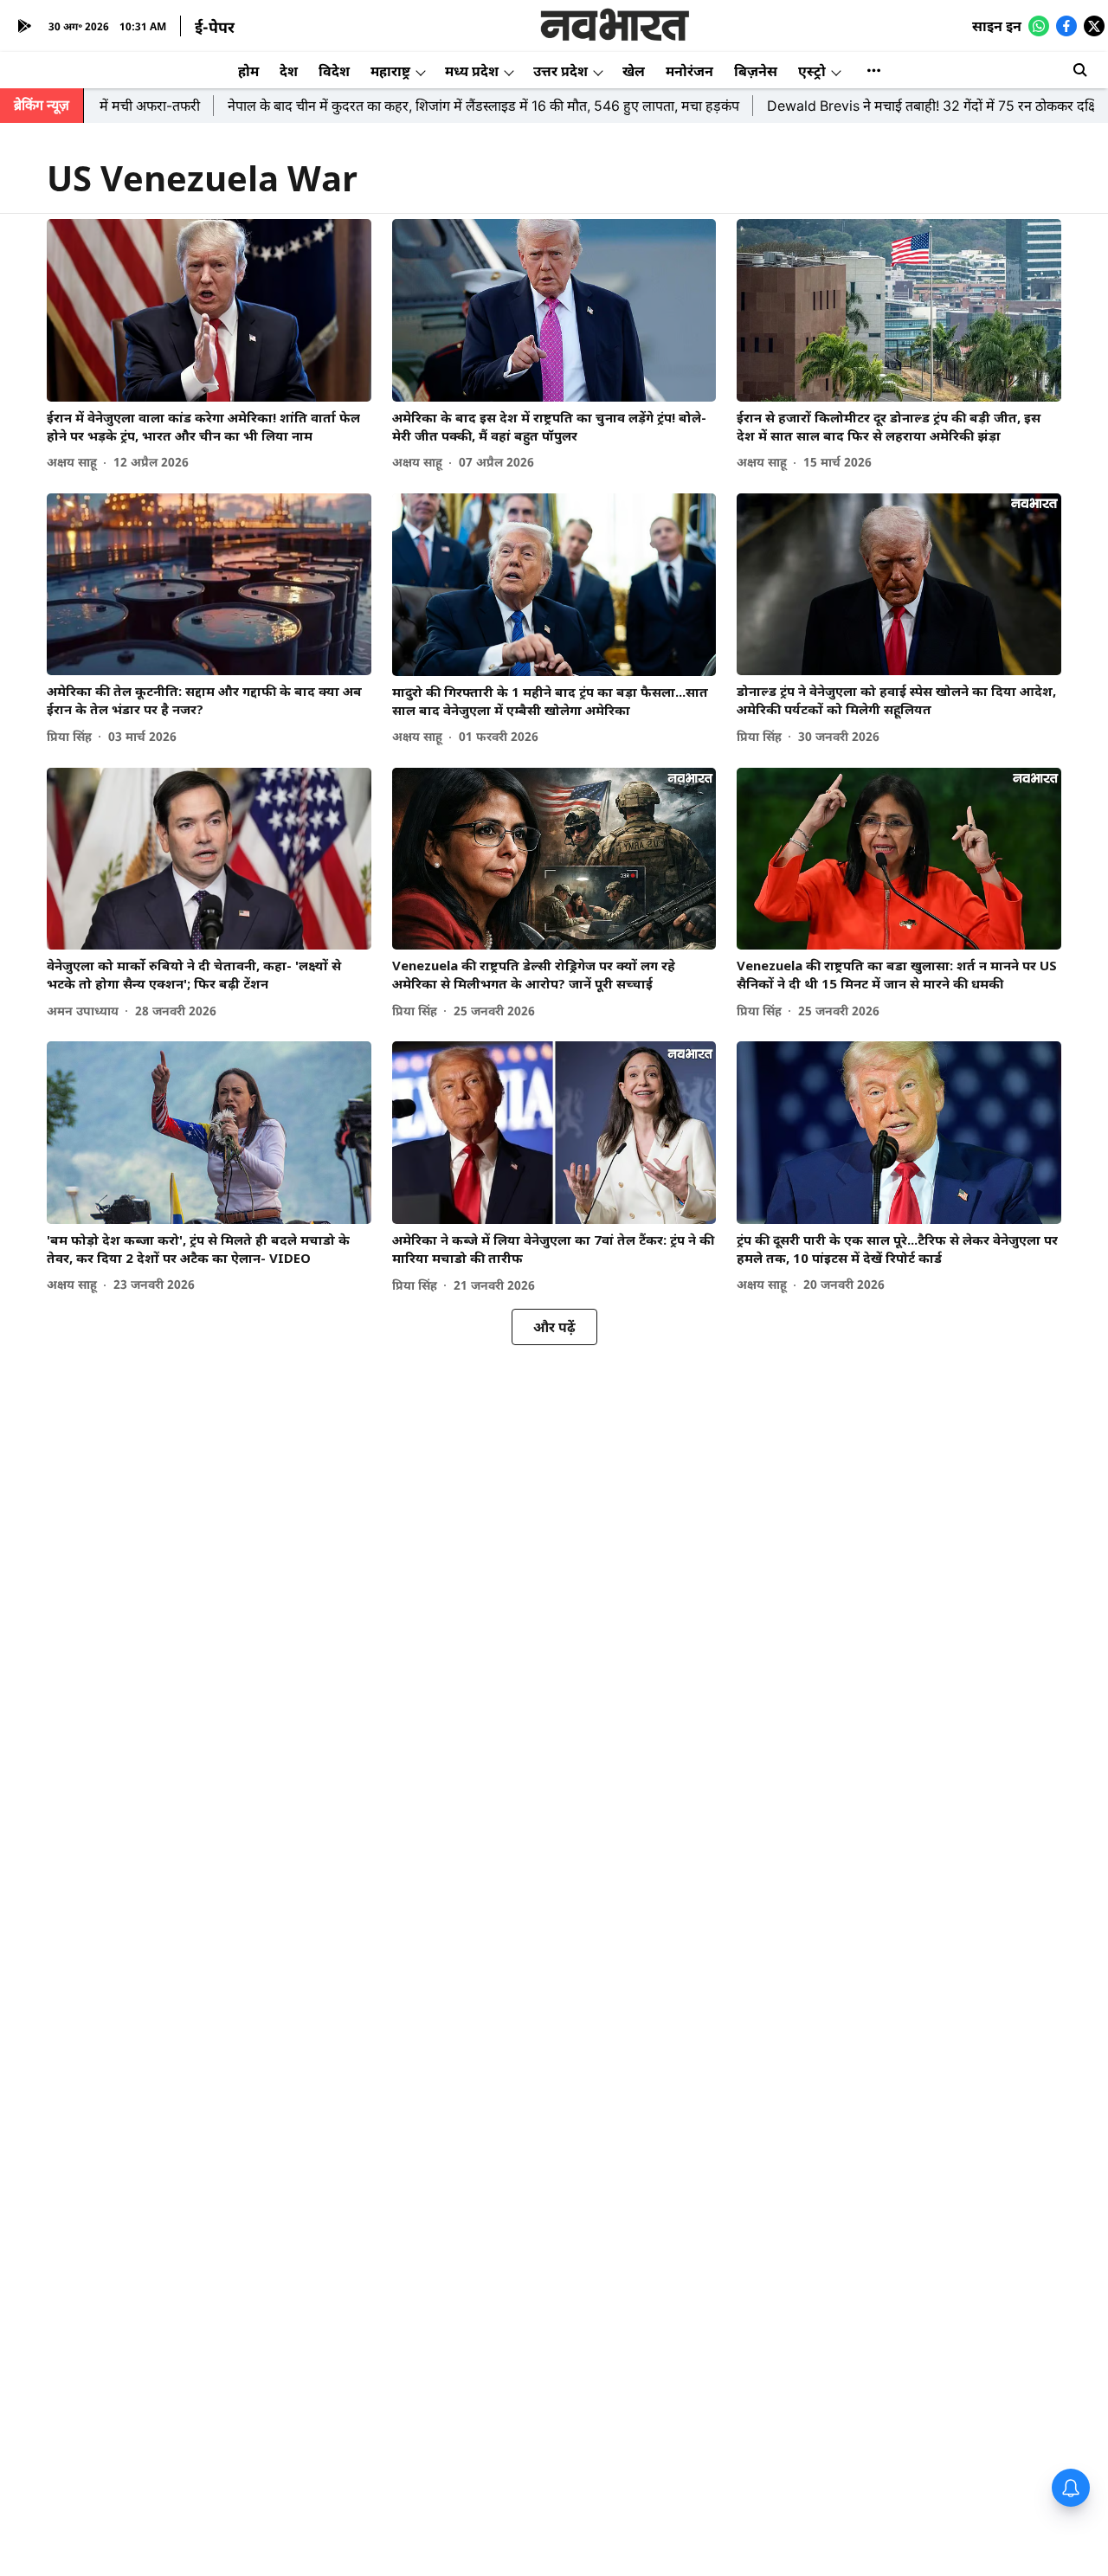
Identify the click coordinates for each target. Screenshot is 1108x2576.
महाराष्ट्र (390, 71)
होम (248, 71)
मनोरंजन (689, 71)
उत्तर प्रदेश (560, 71)
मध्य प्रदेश (472, 71)
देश (289, 71)
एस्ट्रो (812, 71)
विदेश (334, 71)
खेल (634, 71)
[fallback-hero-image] (209, 310)
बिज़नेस (756, 71)
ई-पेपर (215, 27)
